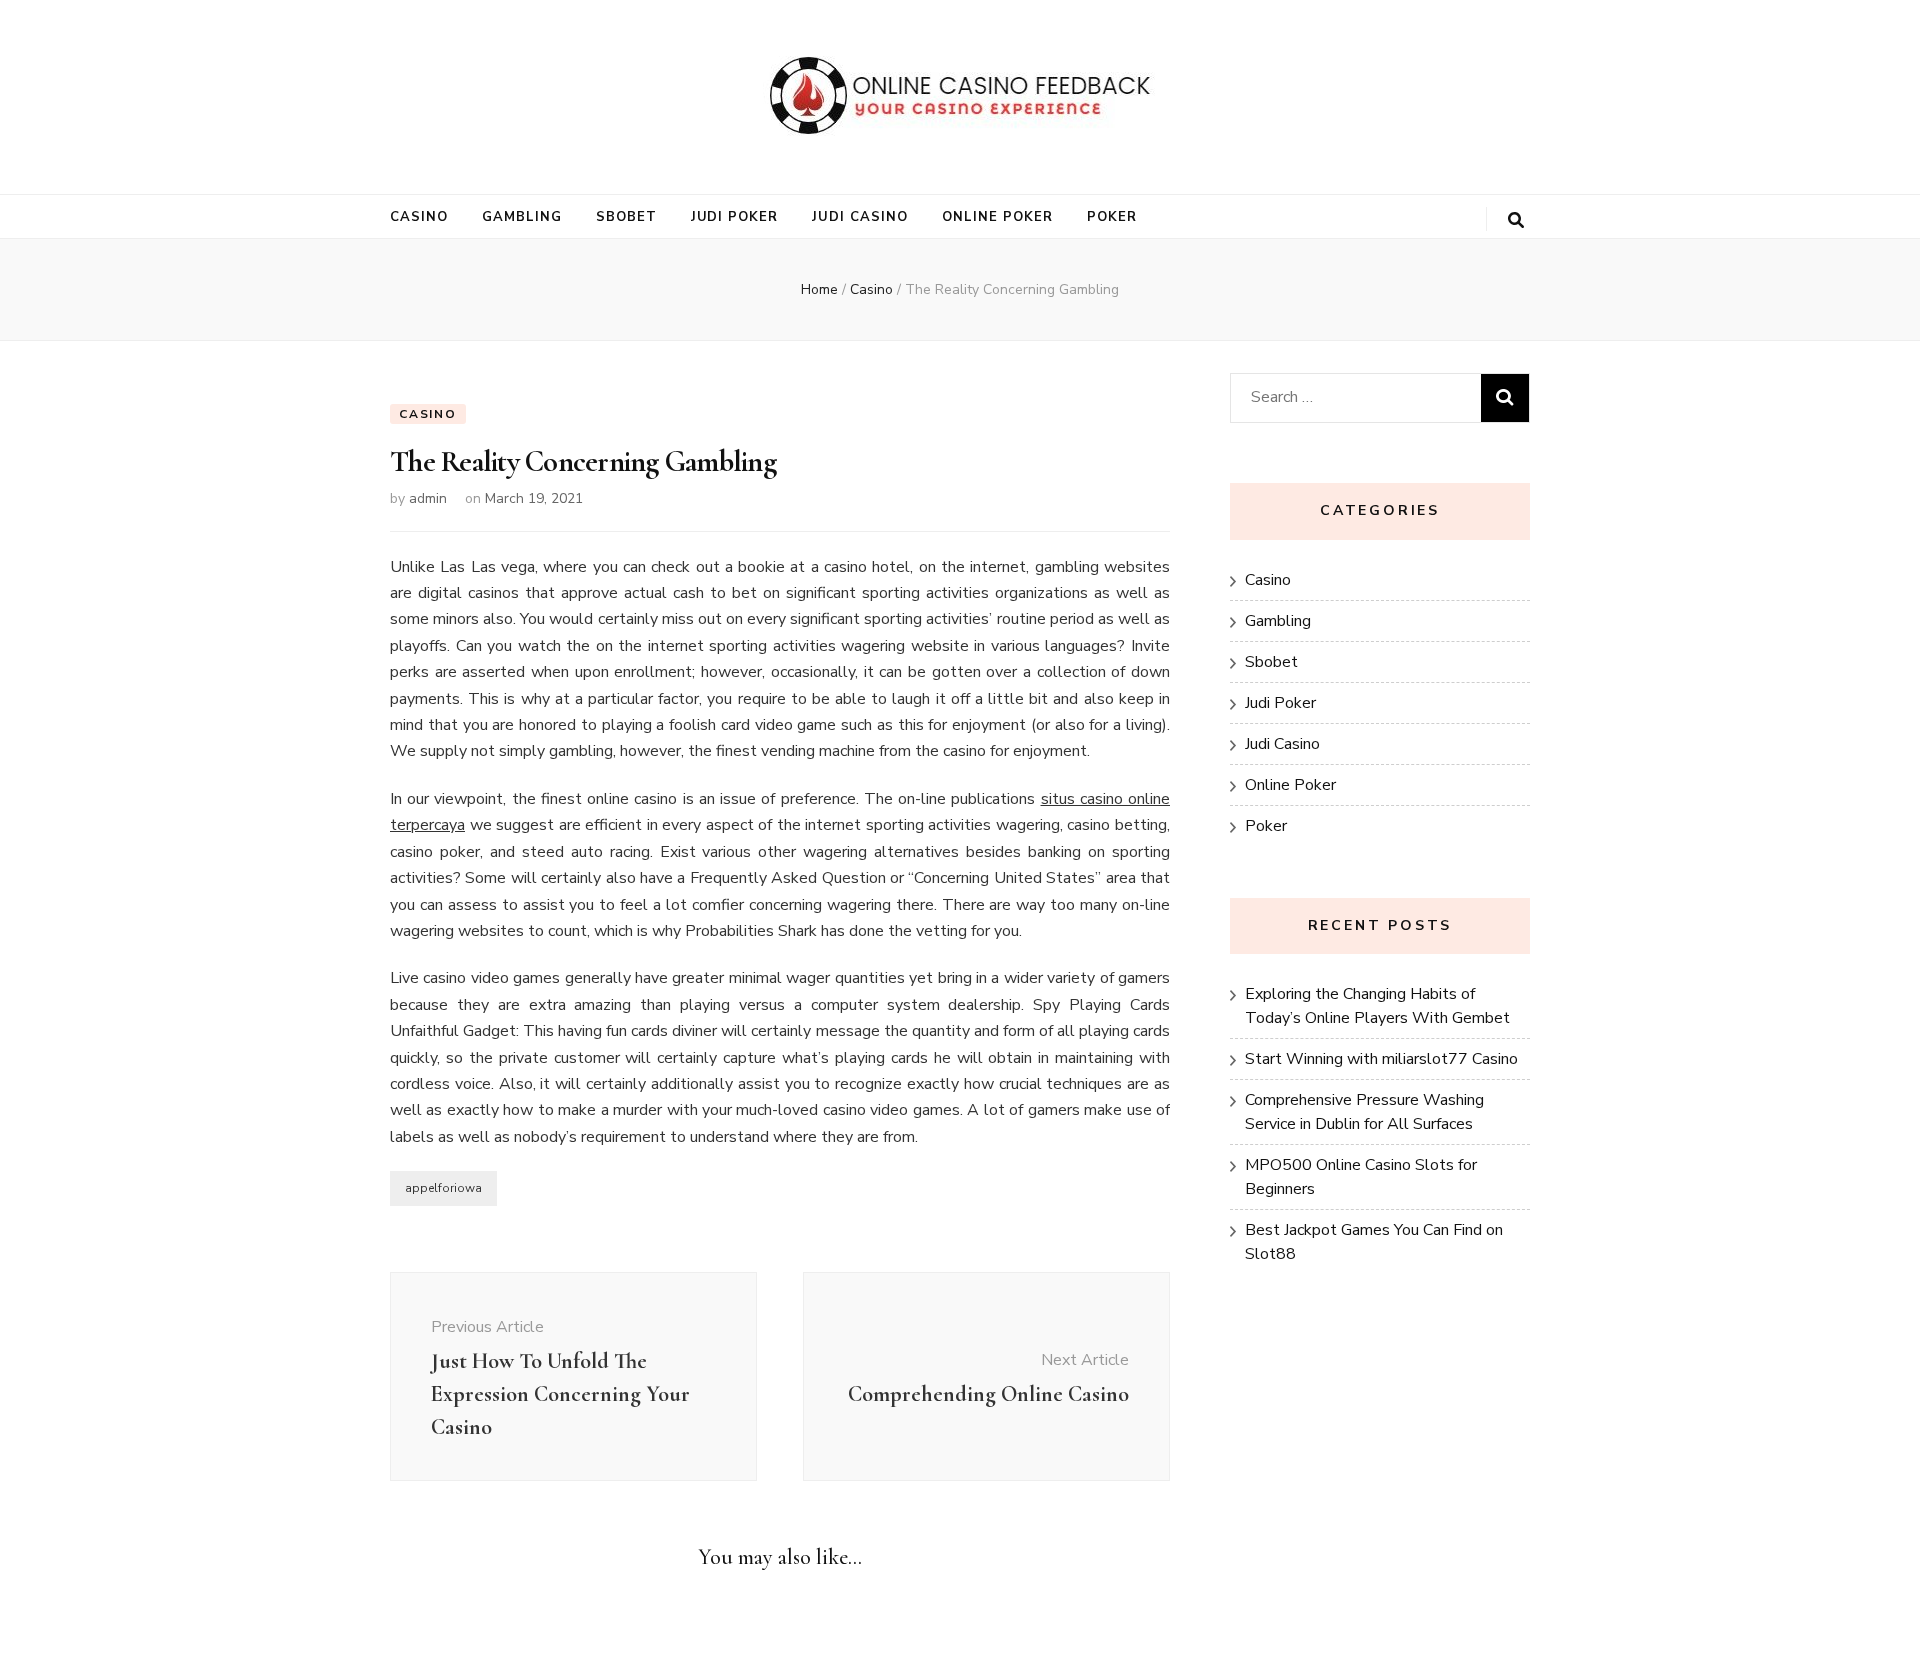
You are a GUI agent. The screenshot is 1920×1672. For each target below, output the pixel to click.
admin (428, 498)
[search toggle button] (1516, 220)
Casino (419, 217)
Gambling (522, 217)
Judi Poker (735, 217)
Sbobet (626, 217)
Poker (1112, 217)
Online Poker (997, 217)
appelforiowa (443, 1188)
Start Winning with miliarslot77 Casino (1381, 1059)
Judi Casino (860, 217)
